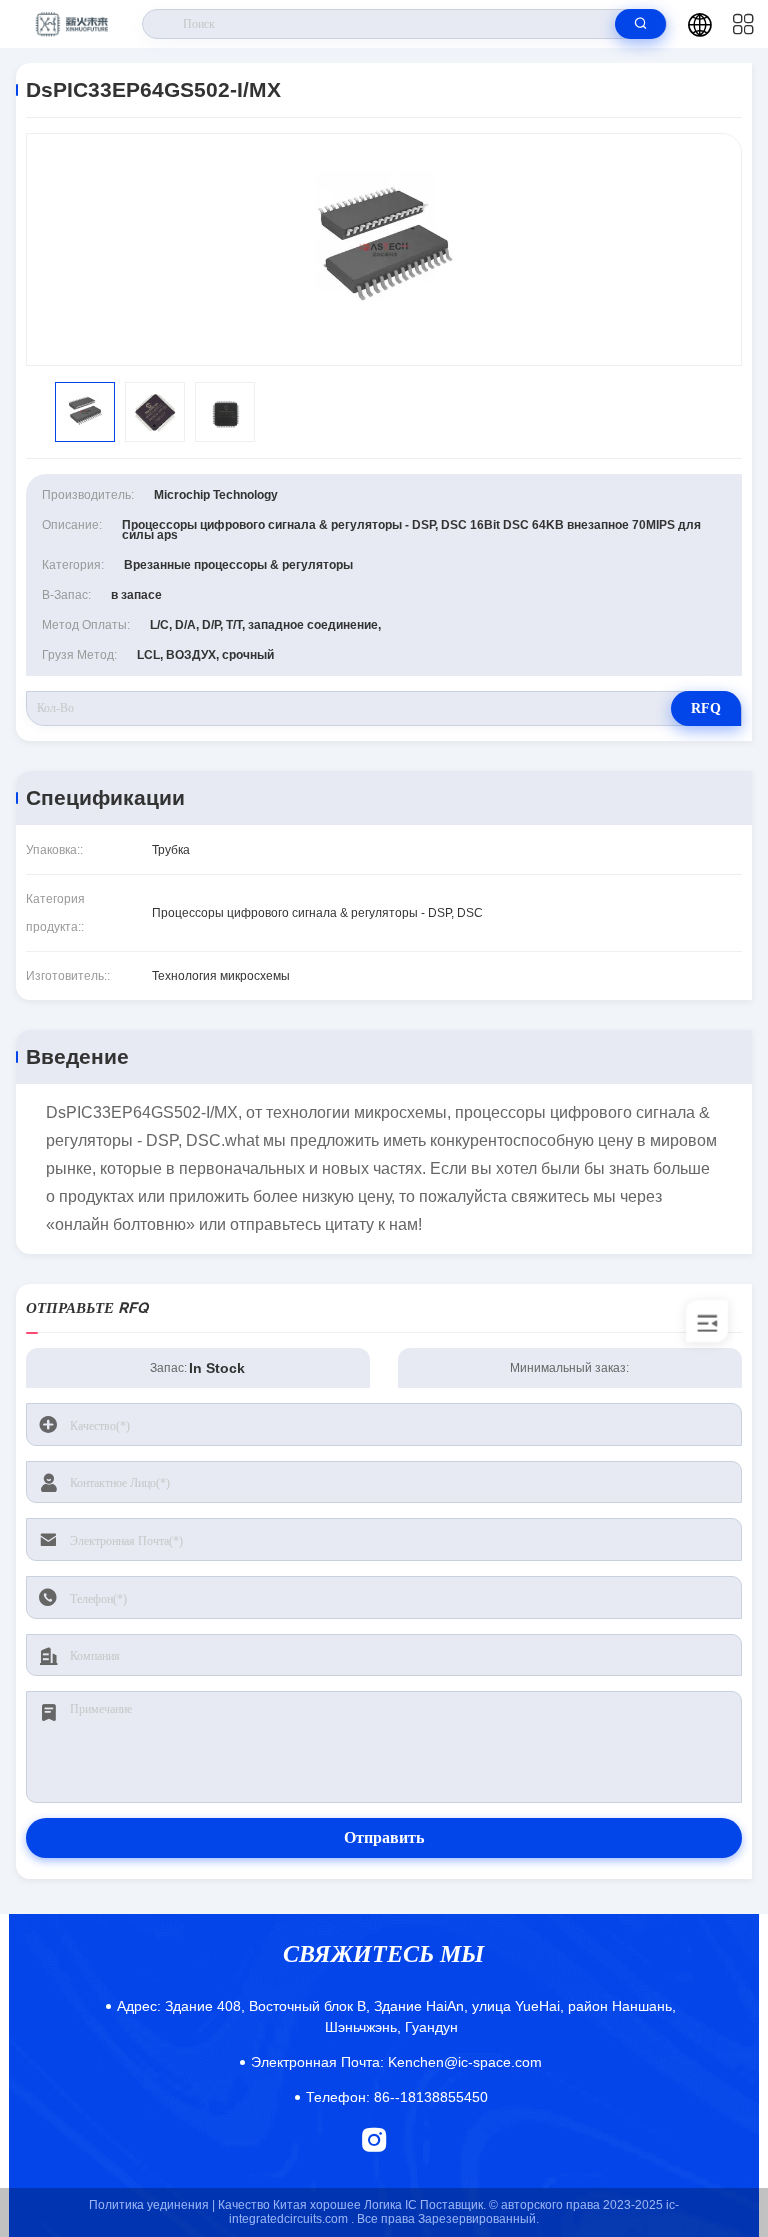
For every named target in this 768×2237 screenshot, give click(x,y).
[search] (640, 24)
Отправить (384, 1837)
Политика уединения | (152, 2205)
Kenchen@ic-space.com (396, 2062)
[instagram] (374, 2139)
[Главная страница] (71, 24)
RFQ (706, 708)
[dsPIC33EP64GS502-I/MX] (384, 249)
